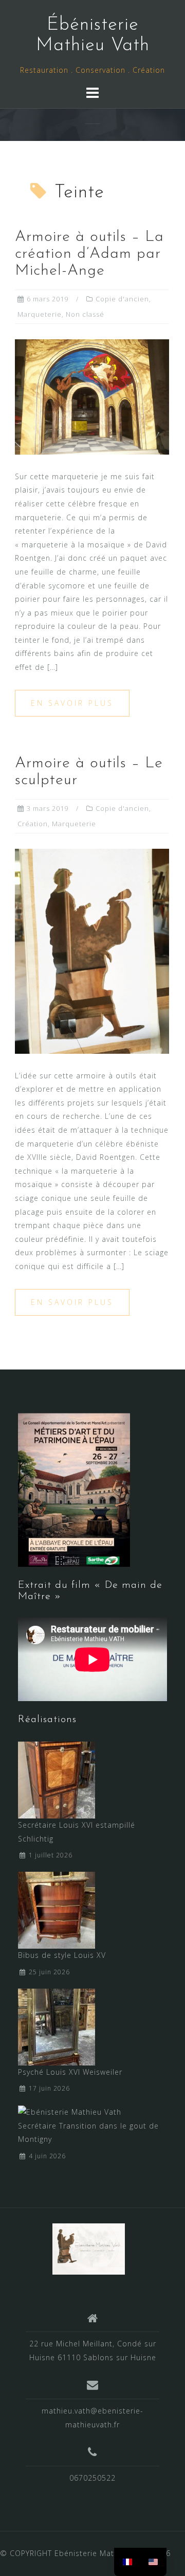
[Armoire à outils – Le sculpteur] (92, 950)
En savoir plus (72, 703)
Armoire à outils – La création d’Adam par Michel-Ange (89, 254)
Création (33, 824)
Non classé (85, 314)
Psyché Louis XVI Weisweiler (70, 2072)
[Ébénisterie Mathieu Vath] (89, 2248)
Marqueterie (40, 314)
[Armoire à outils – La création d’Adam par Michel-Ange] (92, 396)
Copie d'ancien (122, 299)
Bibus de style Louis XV (62, 1955)
